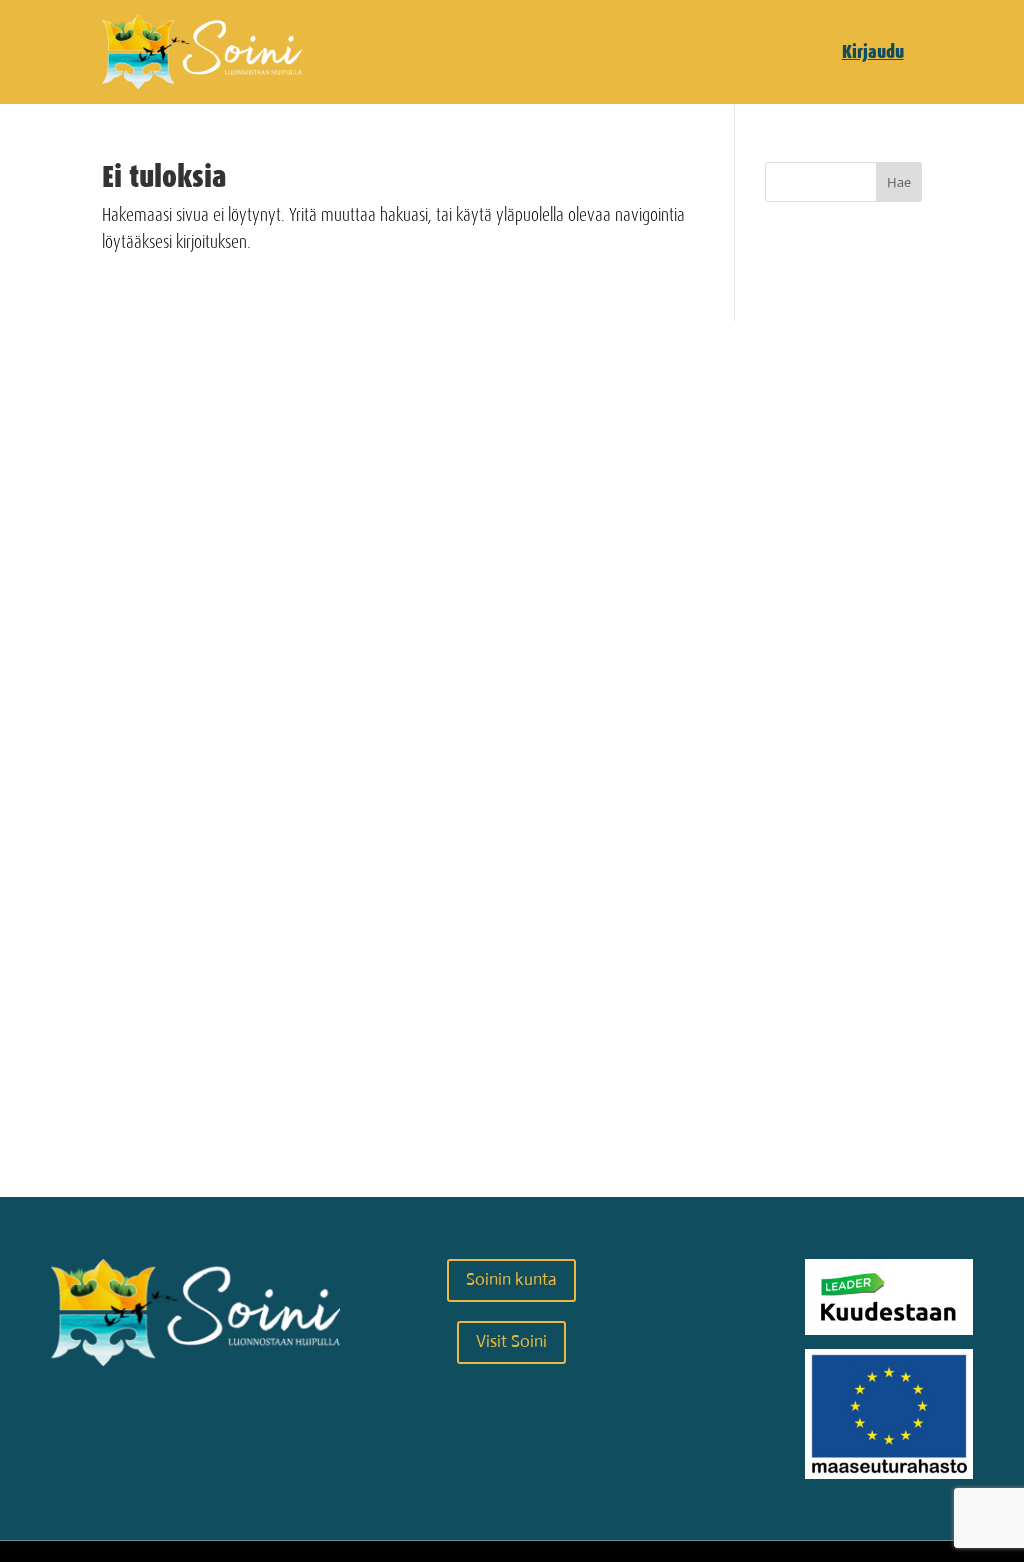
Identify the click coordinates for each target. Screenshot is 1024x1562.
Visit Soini (511, 1341)
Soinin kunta (511, 1279)
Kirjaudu (873, 52)
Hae (899, 182)
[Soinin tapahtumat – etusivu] (202, 83)
